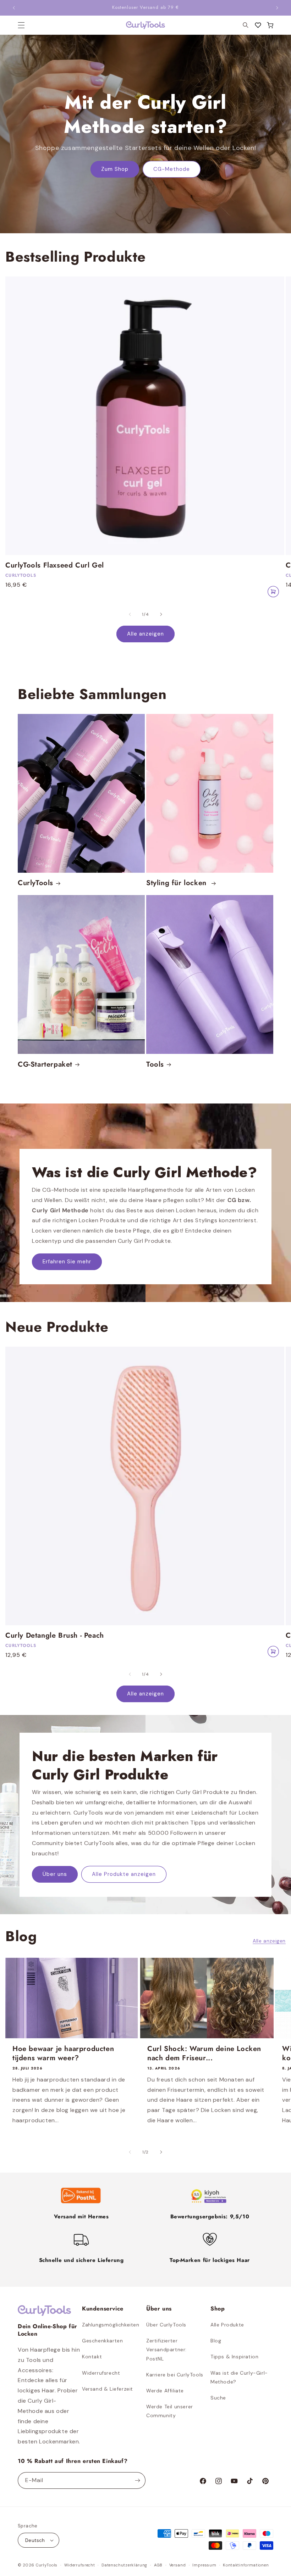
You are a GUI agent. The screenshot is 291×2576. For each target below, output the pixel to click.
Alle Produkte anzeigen (124, 1874)
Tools (155, 1065)
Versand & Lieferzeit (108, 2389)
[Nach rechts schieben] (161, 614)
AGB (158, 2565)
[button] (270, 25)
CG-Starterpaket (45, 1065)
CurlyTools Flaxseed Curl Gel (55, 565)
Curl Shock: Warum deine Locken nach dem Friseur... (204, 2053)
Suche (218, 2398)
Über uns (55, 1874)
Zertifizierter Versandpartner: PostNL (166, 2349)
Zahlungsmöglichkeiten (111, 2325)
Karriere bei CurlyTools (175, 2375)
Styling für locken (177, 883)
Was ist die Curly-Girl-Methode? (239, 2377)
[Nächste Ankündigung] (277, 8)
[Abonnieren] (137, 2480)
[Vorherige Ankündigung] (14, 8)
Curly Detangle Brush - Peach (55, 1636)
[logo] (145, 25)
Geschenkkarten (102, 2341)
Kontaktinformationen (246, 2565)
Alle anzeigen (145, 634)
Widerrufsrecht (101, 2373)
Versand (178, 2565)
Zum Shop (115, 169)
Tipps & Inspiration (234, 2357)
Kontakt (92, 2357)
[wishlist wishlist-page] (258, 25)
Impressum (204, 2565)
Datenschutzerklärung (124, 2565)
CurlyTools (35, 883)
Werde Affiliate (165, 2391)
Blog (216, 2341)
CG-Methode (172, 169)
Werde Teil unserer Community (170, 2411)
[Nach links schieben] (130, 614)
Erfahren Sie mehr (67, 1262)
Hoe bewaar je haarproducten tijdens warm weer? (63, 2053)
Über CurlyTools (166, 2325)
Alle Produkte (227, 2325)
